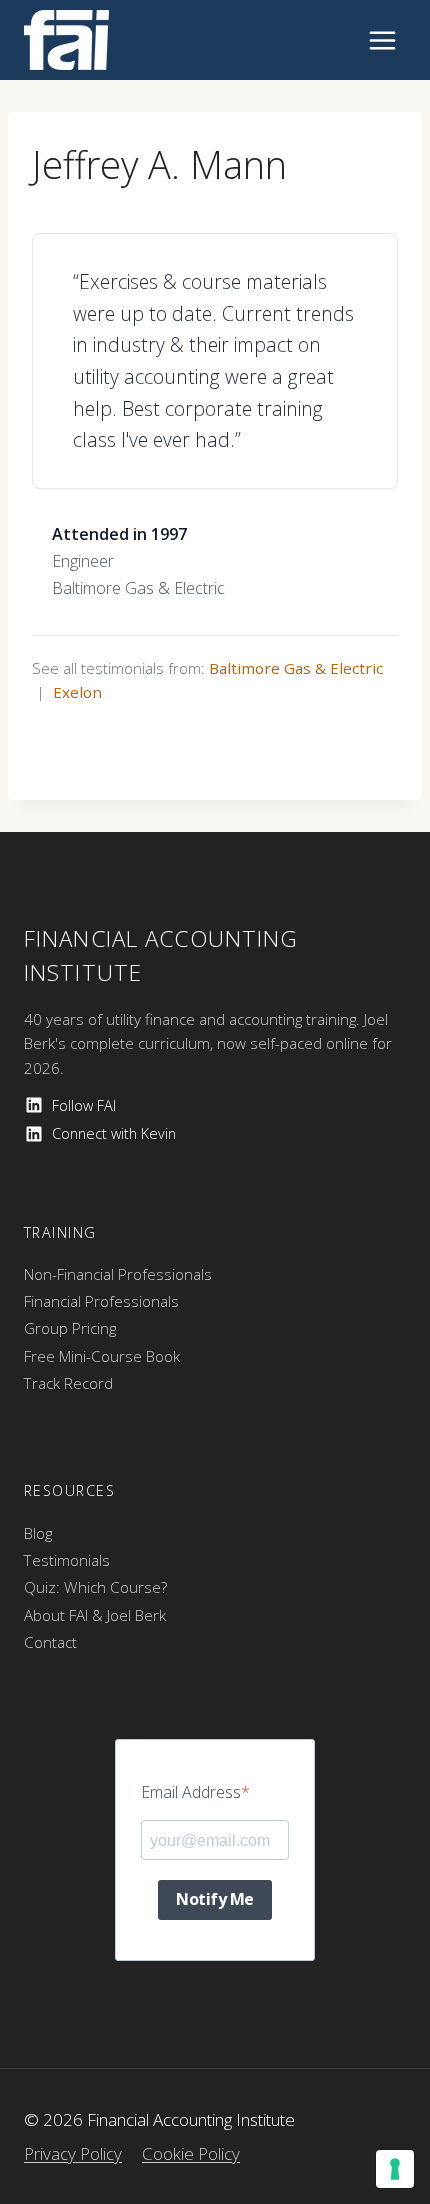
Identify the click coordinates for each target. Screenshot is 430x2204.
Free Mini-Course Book (102, 1356)
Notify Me (215, 1899)
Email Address (191, 1792)
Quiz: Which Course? (95, 1587)
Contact (50, 1642)
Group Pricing (70, 1328)
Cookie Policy (191, 2153)
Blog (38, 1533)
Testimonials (67, 1560)
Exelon (77, 692)
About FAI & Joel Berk (95, 1615)
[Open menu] (382, 40)
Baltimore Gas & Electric (296, 668)
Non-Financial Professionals (118, 1274)
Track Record (68, 1383)
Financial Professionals (101, 1301)
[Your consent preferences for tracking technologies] (395, 2169)
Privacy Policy (73, 2153)
